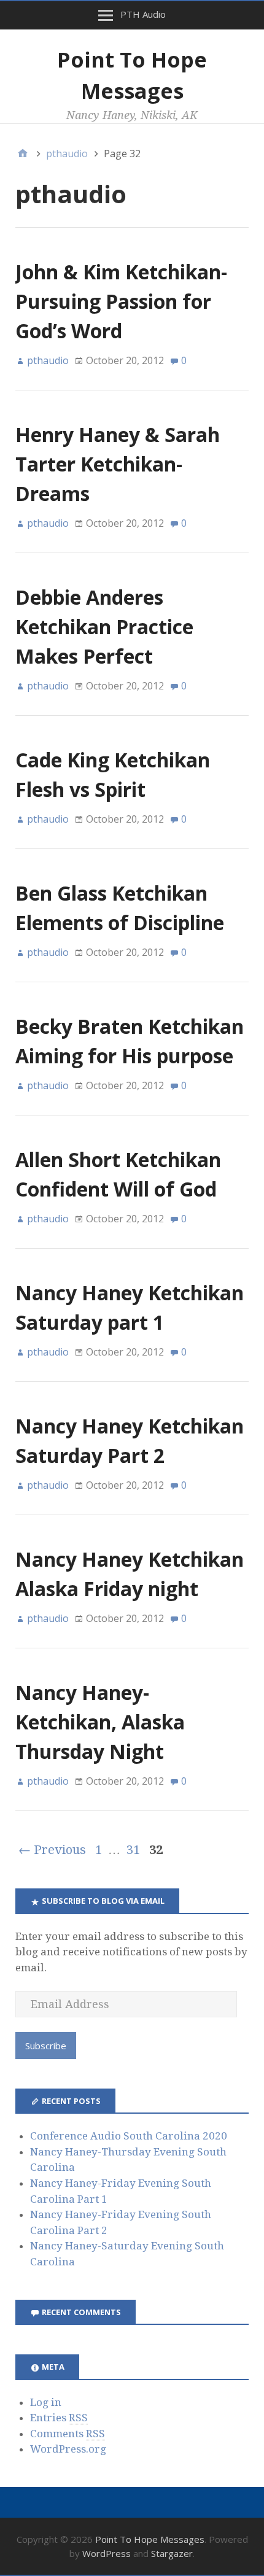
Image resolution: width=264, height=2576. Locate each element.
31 (133, 1850)
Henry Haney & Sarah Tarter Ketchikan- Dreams (118, 464)
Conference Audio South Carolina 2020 (129, 2136)
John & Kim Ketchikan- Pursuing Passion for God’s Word (121, 301)
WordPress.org (68, 2449)
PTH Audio (143, 14)
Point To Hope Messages (150, 2539)
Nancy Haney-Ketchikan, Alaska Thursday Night (100, 1722)
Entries (59, 2418)
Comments (68, 2434)
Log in (46, 2402)
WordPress (107, 2553)
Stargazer (172, 2553)
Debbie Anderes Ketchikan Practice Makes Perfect (104, 627)
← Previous (52, 1850)
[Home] (23, 153)
